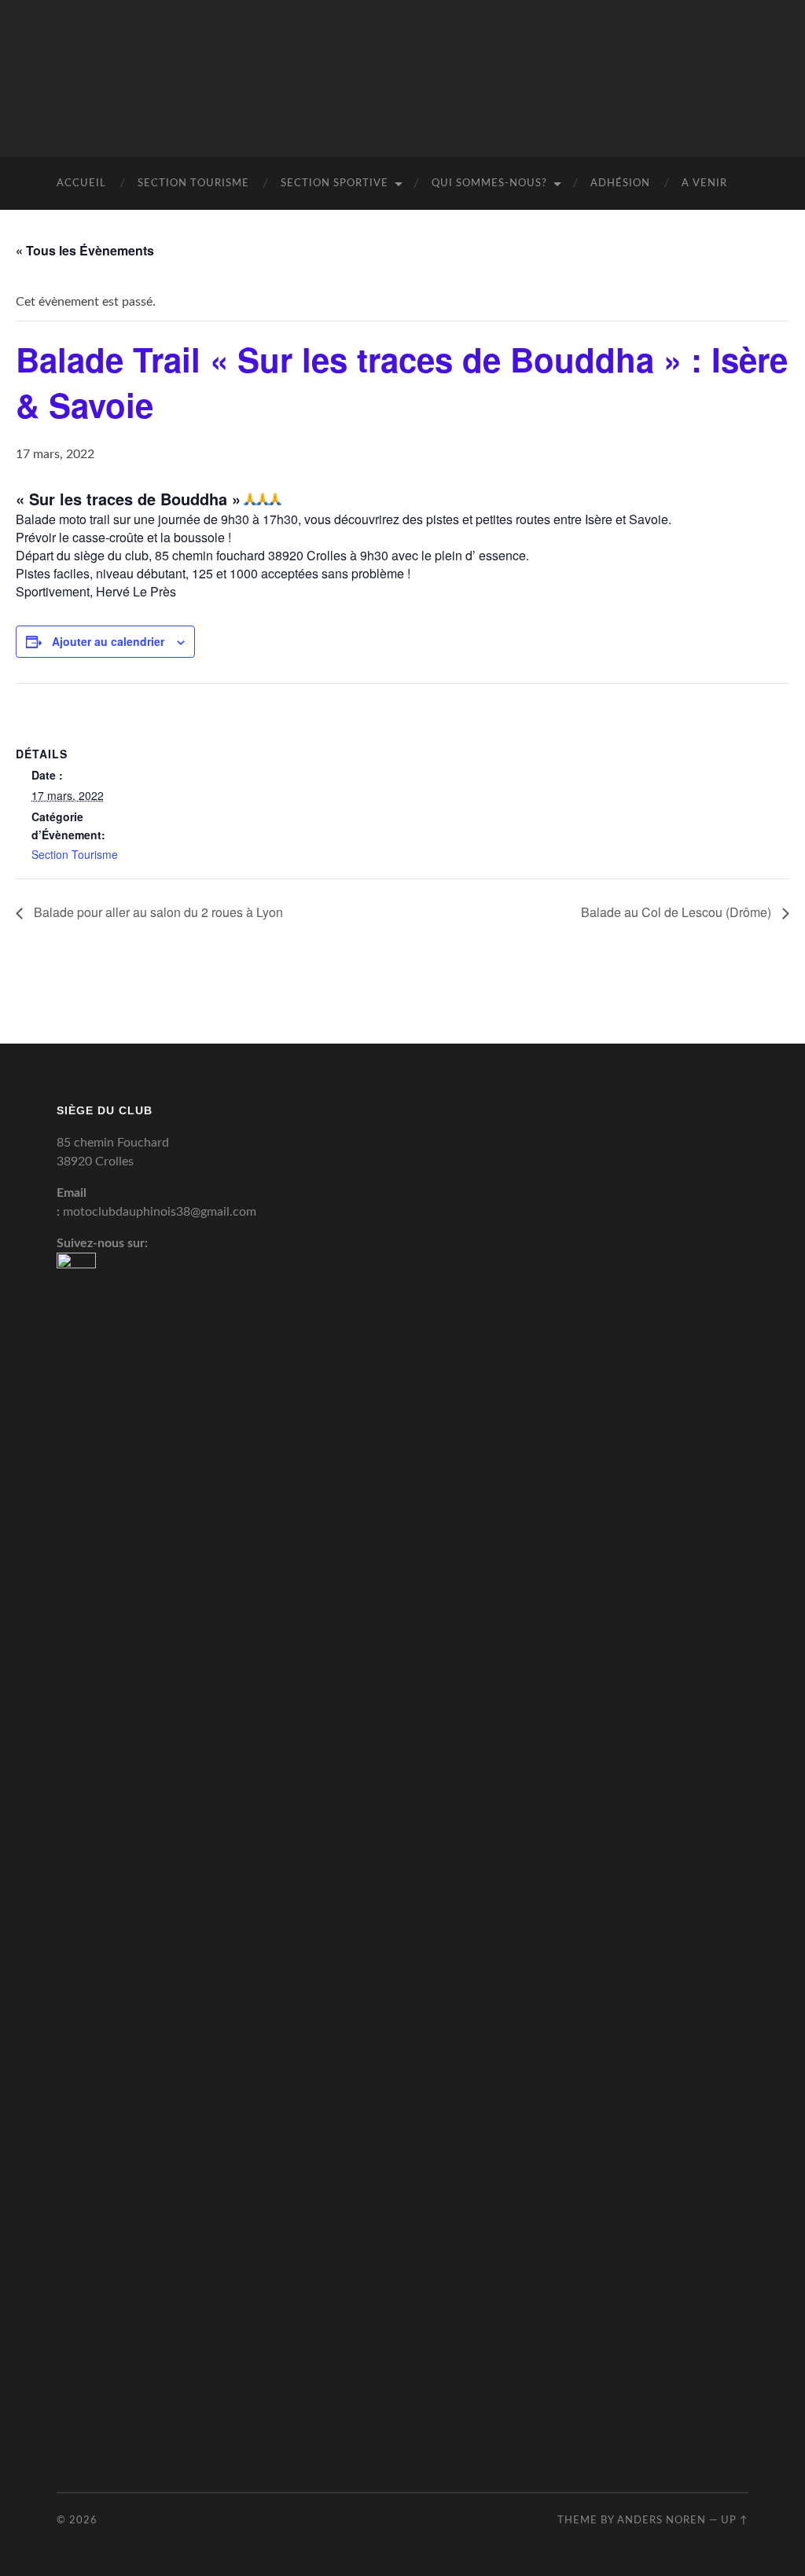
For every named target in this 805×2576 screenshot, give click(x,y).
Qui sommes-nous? (489, 183)
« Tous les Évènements (85, 250)
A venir (704, 183)
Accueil (81, 183)
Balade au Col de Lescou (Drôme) (678, 912)
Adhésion (620, 183)
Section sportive (334, 183)
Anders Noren (662, 2520)
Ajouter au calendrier (108, 641)
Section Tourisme (193, 183)
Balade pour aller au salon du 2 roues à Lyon (157, 912)
